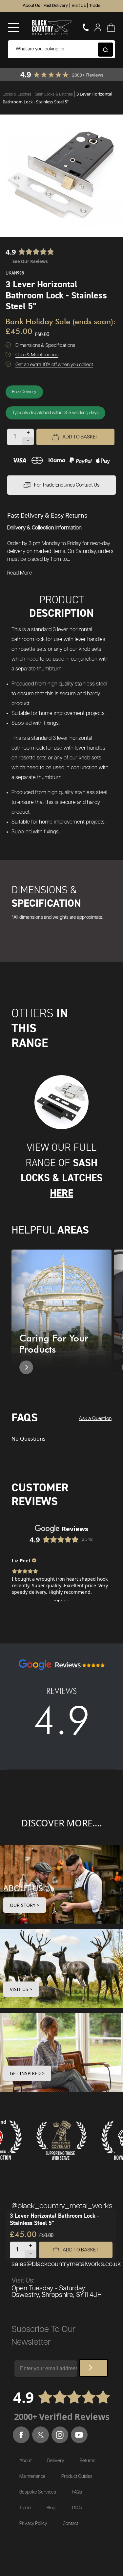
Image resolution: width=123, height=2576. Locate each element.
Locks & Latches (17, 94)
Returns (88, 2461)
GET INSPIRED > (27, 2073)
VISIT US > (21, 1989)
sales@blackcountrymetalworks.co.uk (66, 2264)
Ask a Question (95, 1419)
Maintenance (32, 2477)
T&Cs (77, 2508)
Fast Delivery (56, 6)
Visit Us (79, 6)
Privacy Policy (33, 2524)
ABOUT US (23, 1888)
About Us (31, 6)
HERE (61, 1193)
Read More (20, 573)
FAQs (77, 2492)
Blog (51, 2508)
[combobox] (61, 49)
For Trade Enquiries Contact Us (67, 485)
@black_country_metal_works (62, 2206)
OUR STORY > (25, 1905)
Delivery (56, 2461)
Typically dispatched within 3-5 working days (55, 413)
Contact (70, 2524)
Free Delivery (24, 392)
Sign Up (93, 2368)
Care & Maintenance (37, 355)
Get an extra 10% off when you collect (54, 365)
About (25, 2461)
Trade (95, 6)
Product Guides (77, 2477)
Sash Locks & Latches (54, 94)
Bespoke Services (38, 2492)
